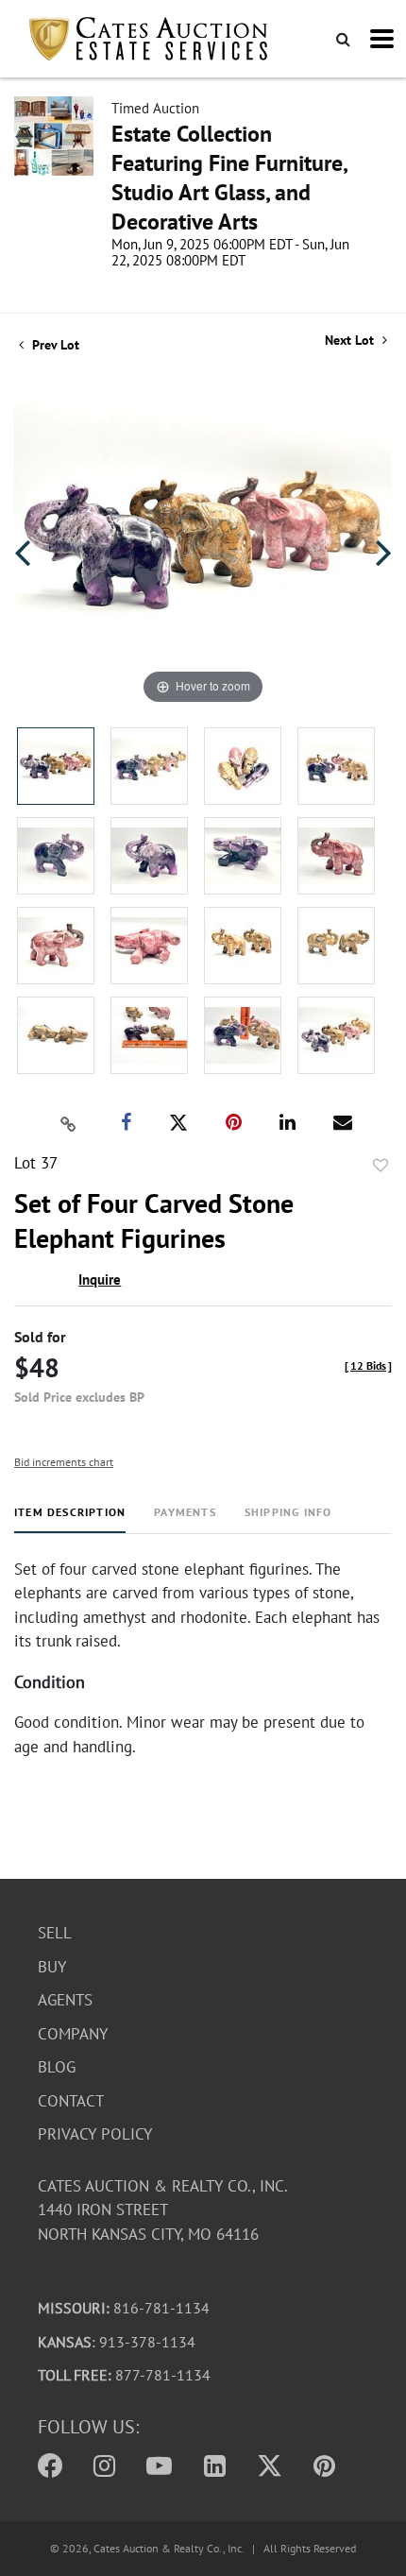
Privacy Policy (95, 2134)
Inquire (100, 1279)
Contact (71, 2101)
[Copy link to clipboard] (69, 1123)
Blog (57, 2067)
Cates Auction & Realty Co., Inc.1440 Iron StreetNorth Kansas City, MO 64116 (163, 2210)
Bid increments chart (64, 1462)
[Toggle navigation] (382, 39)
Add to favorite (381, 1166)
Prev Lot (54, 345)
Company (73, 2034)
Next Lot (351, 341)
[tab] (70, 1519)
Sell (55, 1933)
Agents (65, 2000)
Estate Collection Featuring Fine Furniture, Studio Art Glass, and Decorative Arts (229, 178)
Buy (52, 1967)
